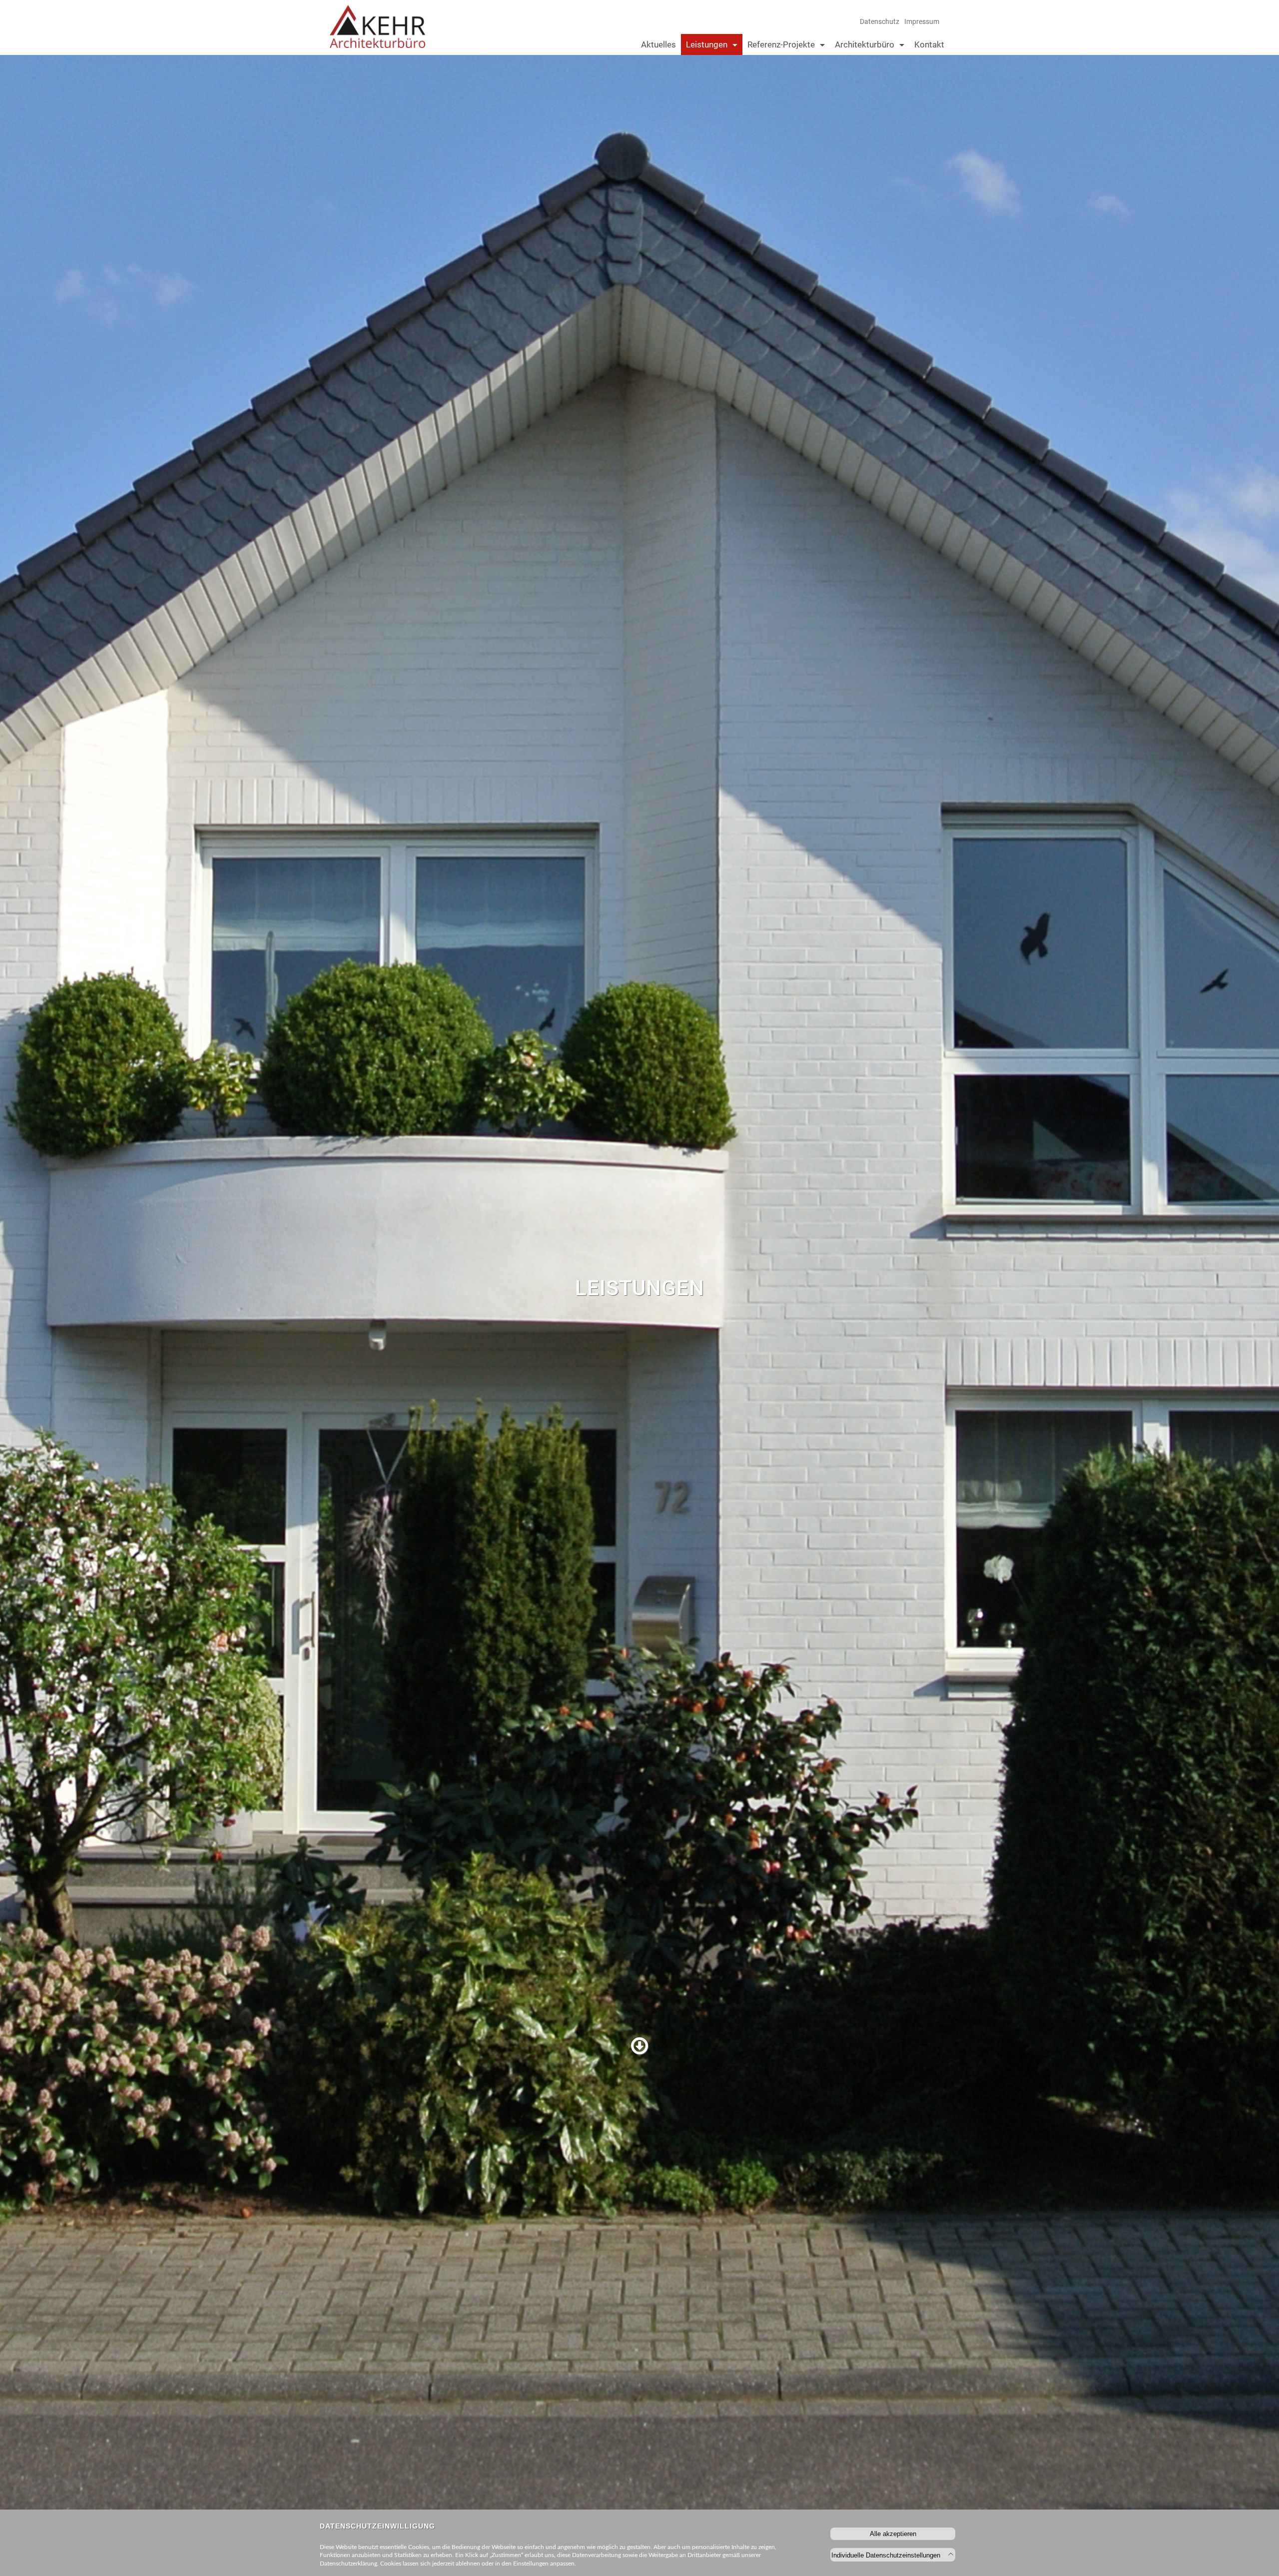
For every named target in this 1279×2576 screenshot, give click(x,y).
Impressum (922, 21)
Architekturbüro (865, 44)
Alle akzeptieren (893, 2534)
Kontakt (929, 44)
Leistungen (707, 44)
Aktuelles (658, 44)
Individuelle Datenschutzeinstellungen (887, 2555)
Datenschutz (880, 21)
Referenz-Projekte (781, 44)
